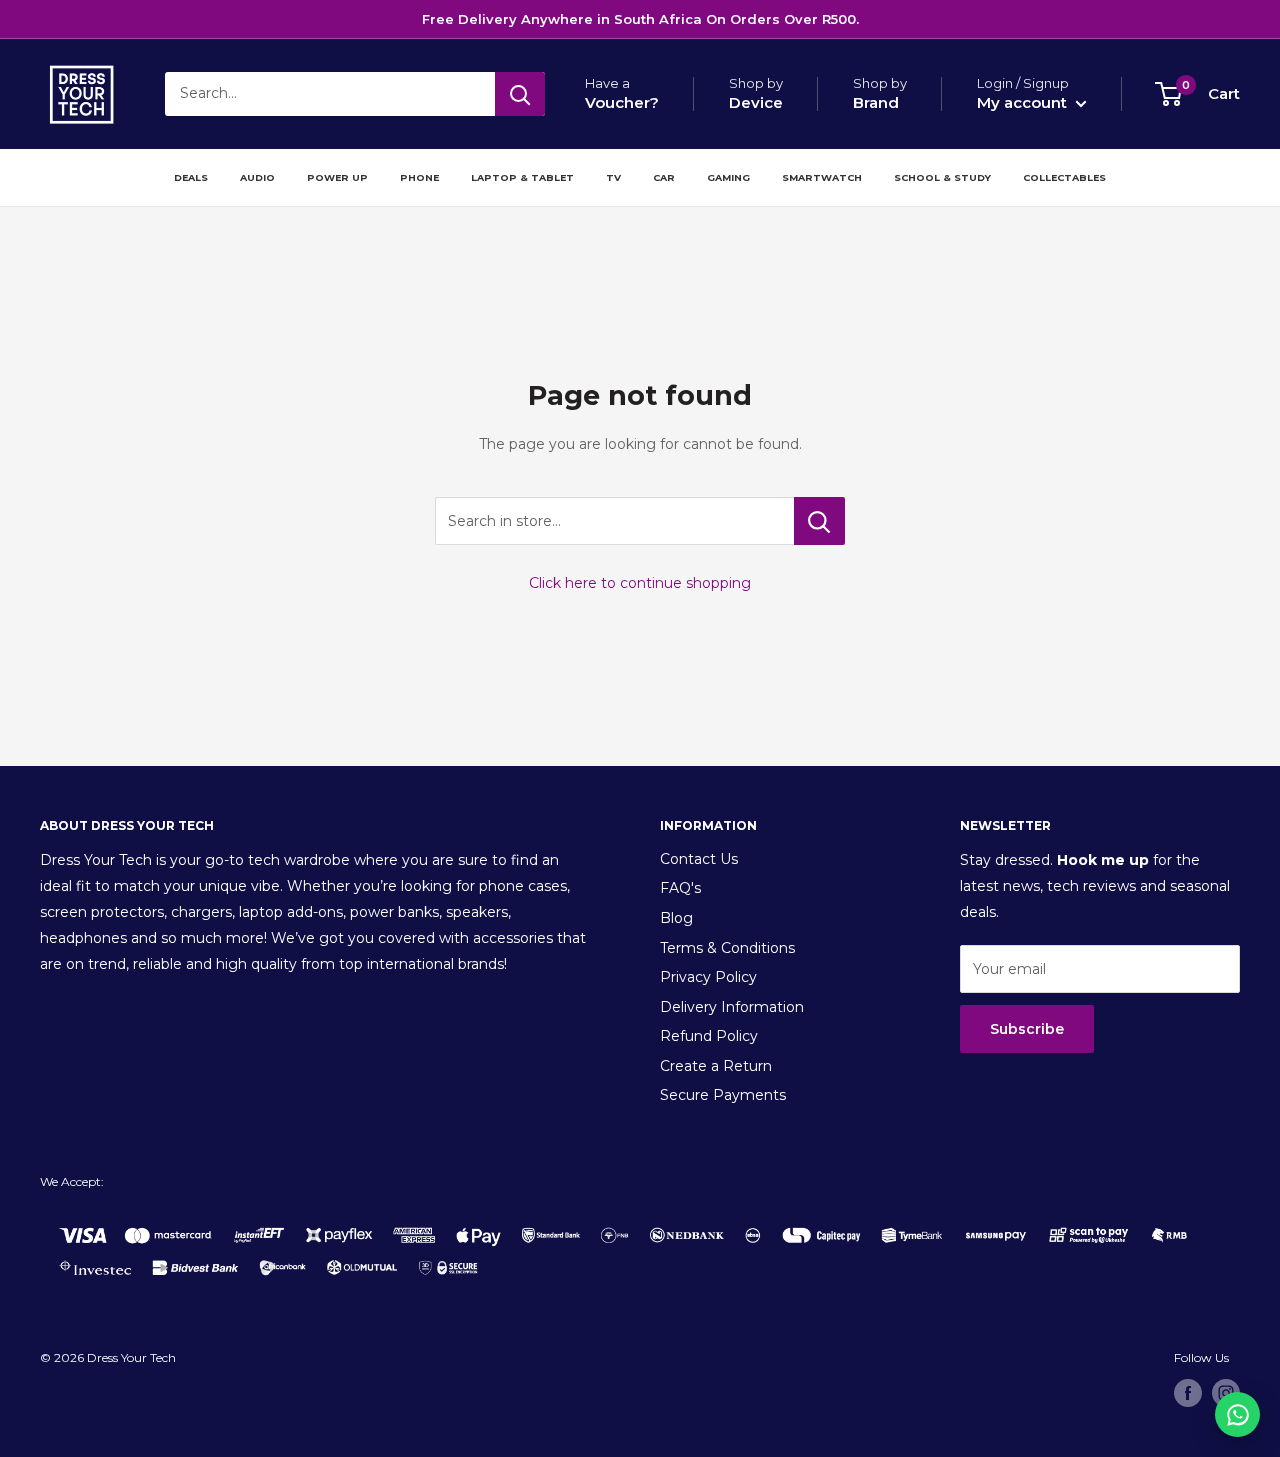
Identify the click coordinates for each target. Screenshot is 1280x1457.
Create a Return (716, 1066)
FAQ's (680, 888)
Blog (676, 918)
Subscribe (1027, 1029)
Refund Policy (709, 1036)
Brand (876, 102)
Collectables (1064, 177)
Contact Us (699, 859)
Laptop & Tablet (522, 177)
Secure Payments (723, 1095)
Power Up (337, 177)
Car (664, 177)
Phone (419, 177)
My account (1024, 102)
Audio (257, 177)
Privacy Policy (708, 977)
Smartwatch (822, 177)
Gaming (728, 177)
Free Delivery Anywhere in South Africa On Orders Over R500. (640, 19)
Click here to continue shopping (640, 583)
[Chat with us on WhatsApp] (1237, 1414)
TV (613, 177)
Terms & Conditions (727, 948)
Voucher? (622, 102)
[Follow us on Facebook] (1188, 1393)
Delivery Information (732, 1007)
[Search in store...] (819, 521)
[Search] (520, 94)
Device (756, 102)
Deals (191, 177)
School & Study (942, 177)
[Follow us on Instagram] (1226, 1393)
